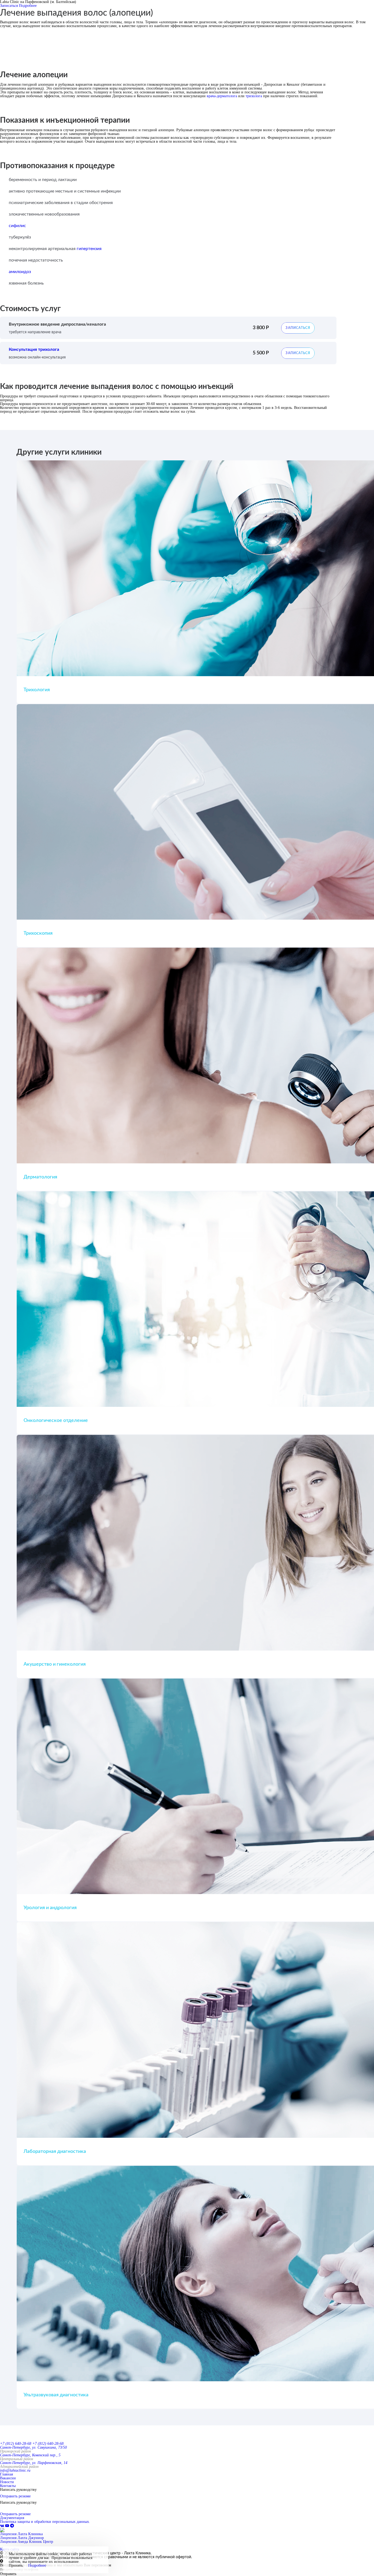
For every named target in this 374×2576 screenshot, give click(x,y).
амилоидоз (20, 272)
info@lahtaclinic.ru (15, 2470)
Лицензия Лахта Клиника (21, 2534)
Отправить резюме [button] (15, 2496)
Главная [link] (6, 2474)
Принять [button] (16, 2566)
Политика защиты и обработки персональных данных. (45, 2522)
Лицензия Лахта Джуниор (22, 2538)
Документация (12, 2518)
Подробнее (28, 6)
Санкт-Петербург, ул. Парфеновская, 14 (34, 2463)
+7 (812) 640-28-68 (16, 2444)
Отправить (8, 2574)
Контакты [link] (8, 2486)
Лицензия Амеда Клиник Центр (27, 2542)
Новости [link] (7, 2482)
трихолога (254, 96)
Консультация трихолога (34, 349)
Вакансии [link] (8, 2478)
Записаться (9, 6)
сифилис (17, 226)
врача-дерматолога (222, 96)
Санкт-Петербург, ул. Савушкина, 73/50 (33, 2447)
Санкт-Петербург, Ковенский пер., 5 (30, 2455)
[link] (3, 2526)
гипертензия (89, 249)
